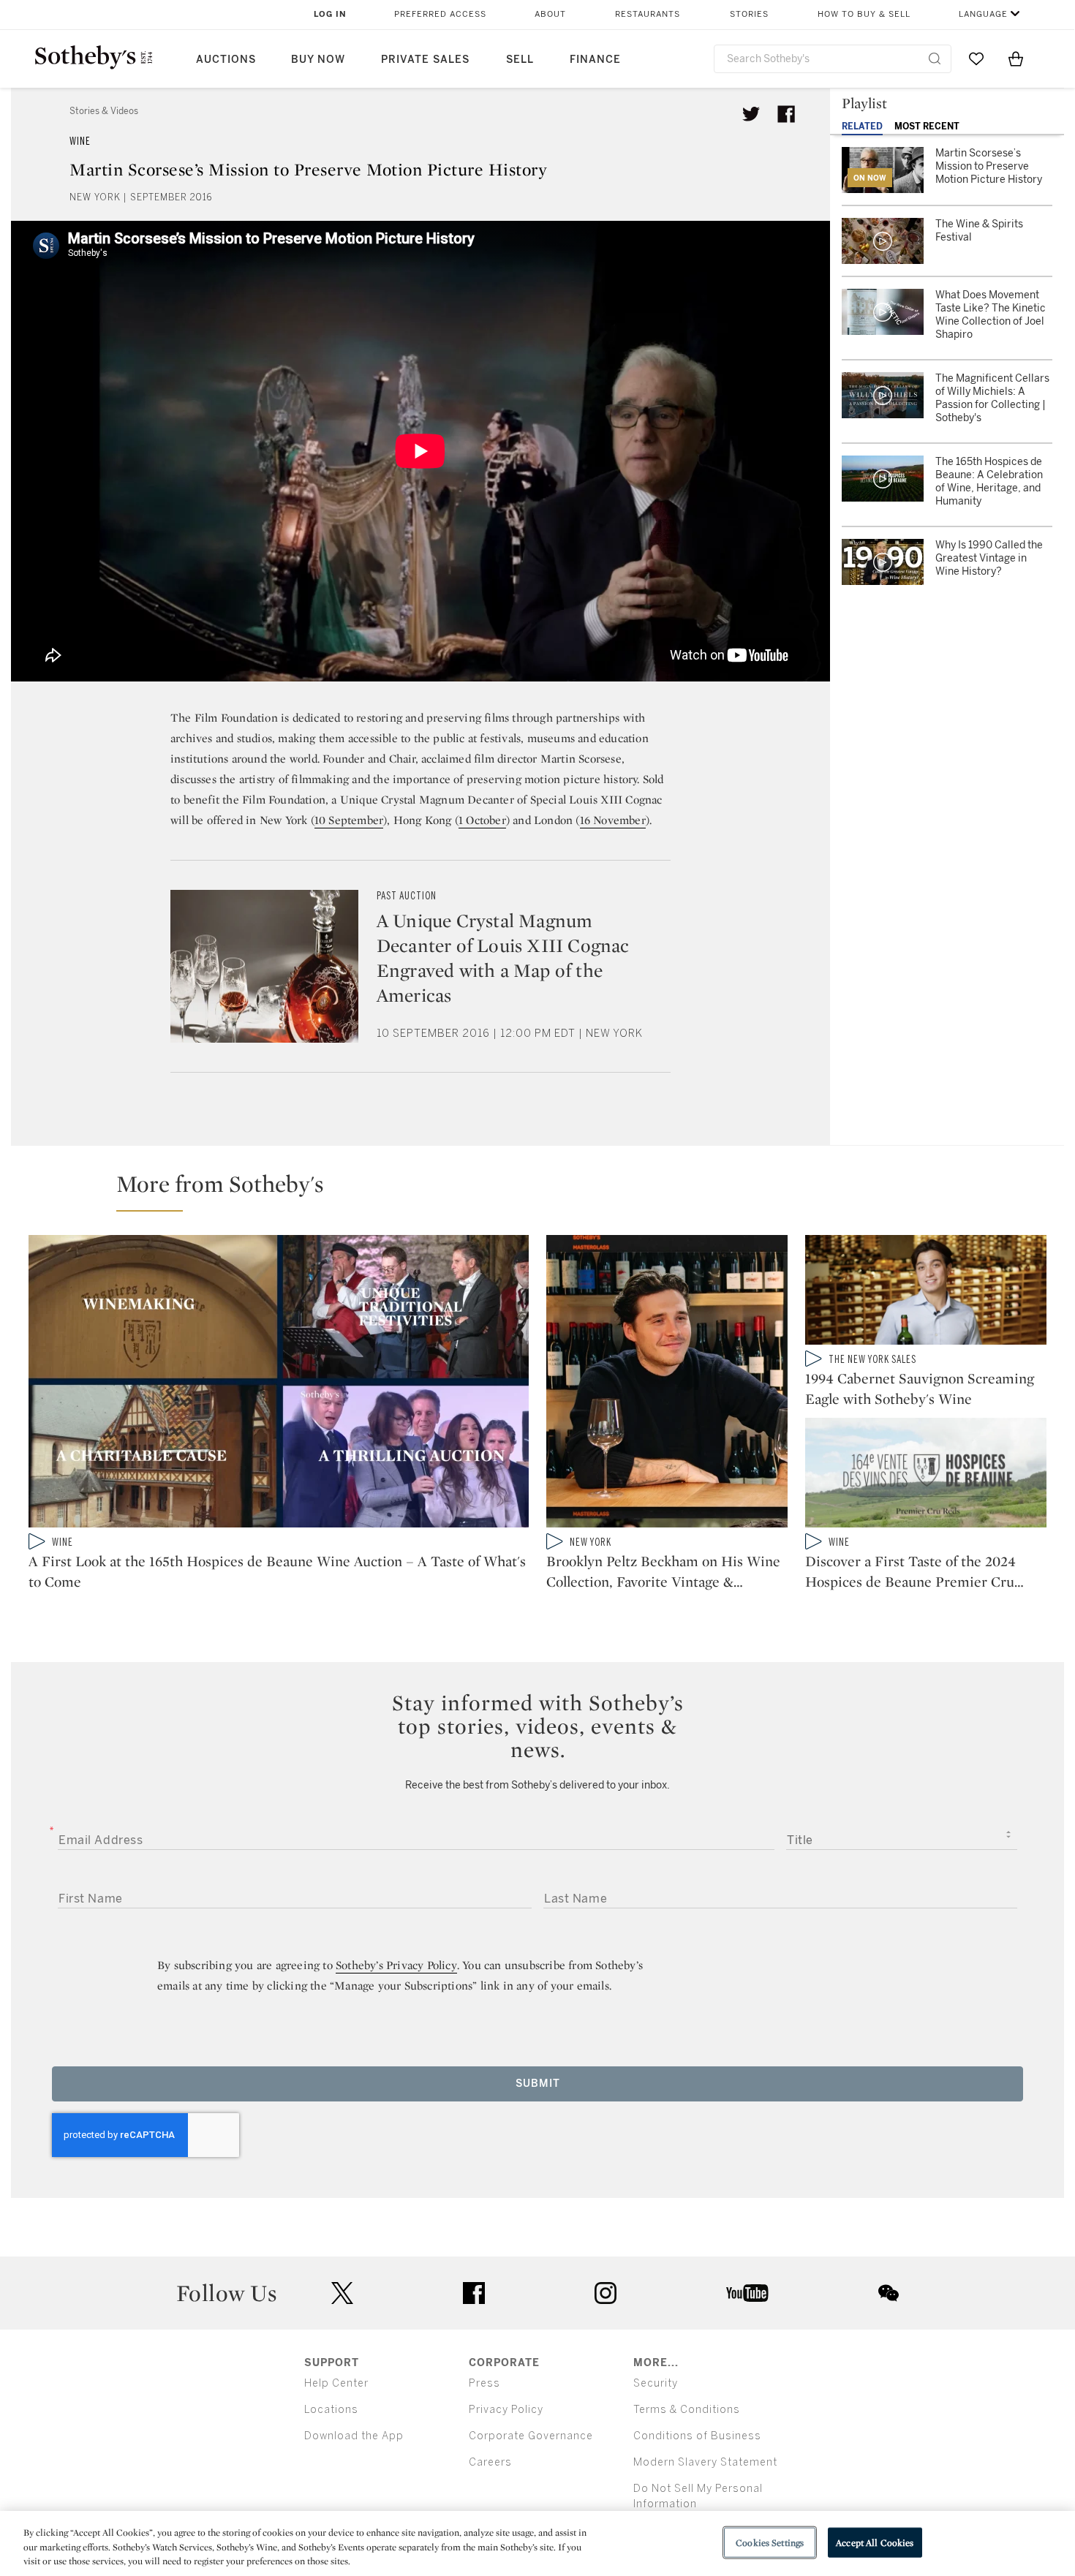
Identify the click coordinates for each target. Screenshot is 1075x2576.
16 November (613, 820)
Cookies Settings (770, 2542)
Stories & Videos (104, 111)
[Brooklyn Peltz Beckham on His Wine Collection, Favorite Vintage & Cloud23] (667, 1384)
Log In (330, 14)
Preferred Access (440, 14)
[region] (537, 2543)
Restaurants (648, 14)
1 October (482, 820)
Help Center (336, 2383)
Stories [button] (749, 14)
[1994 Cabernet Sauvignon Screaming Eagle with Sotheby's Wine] (926, 1293)
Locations (331, 2410)
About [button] (550, 14)
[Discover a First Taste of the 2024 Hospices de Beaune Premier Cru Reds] (926, 1476)
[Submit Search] (935, 58)
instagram (606, 2293)
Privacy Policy (506, 2410)
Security (656, 2383)
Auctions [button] (226, 60)
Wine (80, 141)
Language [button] (983, 14)
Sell (520, 60)
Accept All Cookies (875, 2542)
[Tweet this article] (751, 114)
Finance (595, 60)
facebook (474, 2293)
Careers (490, 2462)
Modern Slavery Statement (705, 2462)
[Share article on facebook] (786, 114)
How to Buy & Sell (864, 14)
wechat (889, 2293)
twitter (342, 2293)
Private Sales (425, 60)
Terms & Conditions (687, 2410)
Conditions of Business (697, 2436)
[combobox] (833, 59)
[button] (546, 1190)
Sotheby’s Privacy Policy (396, 1965)
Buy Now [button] (318, 60)
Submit (538, 2084)
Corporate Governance (531, 2436)
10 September (349, 820)
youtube (747, 2293)
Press (484, 2383)
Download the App (354, 2436)
